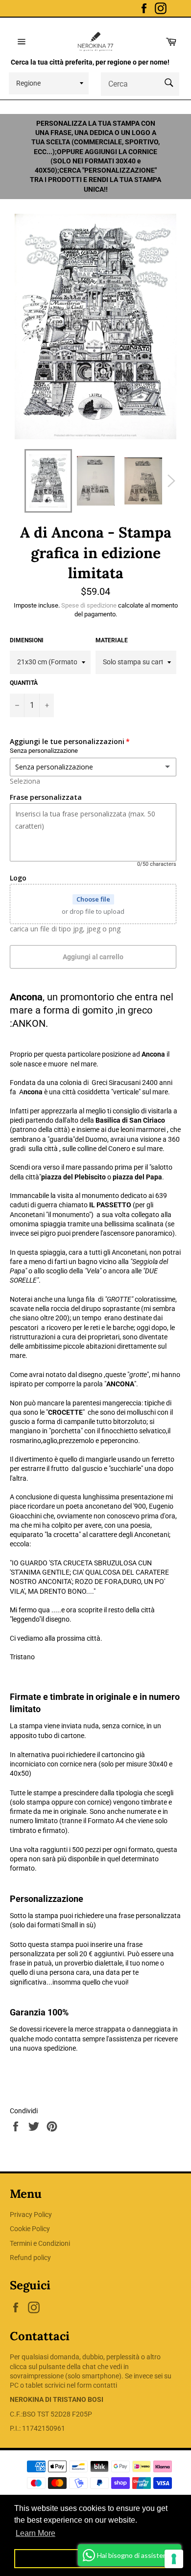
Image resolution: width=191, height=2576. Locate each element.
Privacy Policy (31, 2214)
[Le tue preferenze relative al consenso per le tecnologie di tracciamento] (174, 2559)
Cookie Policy (30, 2229)
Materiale (112, 640)
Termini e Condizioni (40, 2243)
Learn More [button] (36, 2533)
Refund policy (30, 2258)
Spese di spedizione (89, 605)
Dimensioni (27, 640)
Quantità (24, 683)
